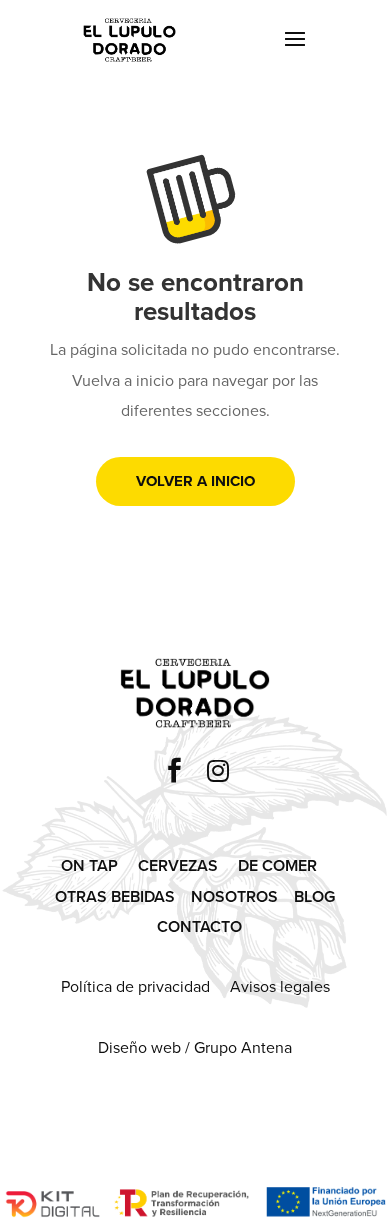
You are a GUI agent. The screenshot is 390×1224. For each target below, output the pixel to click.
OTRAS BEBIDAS (115, 896)
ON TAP (89, 865)
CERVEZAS (178, 865)
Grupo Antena (243, 1047)
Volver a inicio (195, 481)
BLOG (314, 896)
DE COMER (277, 865)
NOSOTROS (234, 896)
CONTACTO (199, 926)
